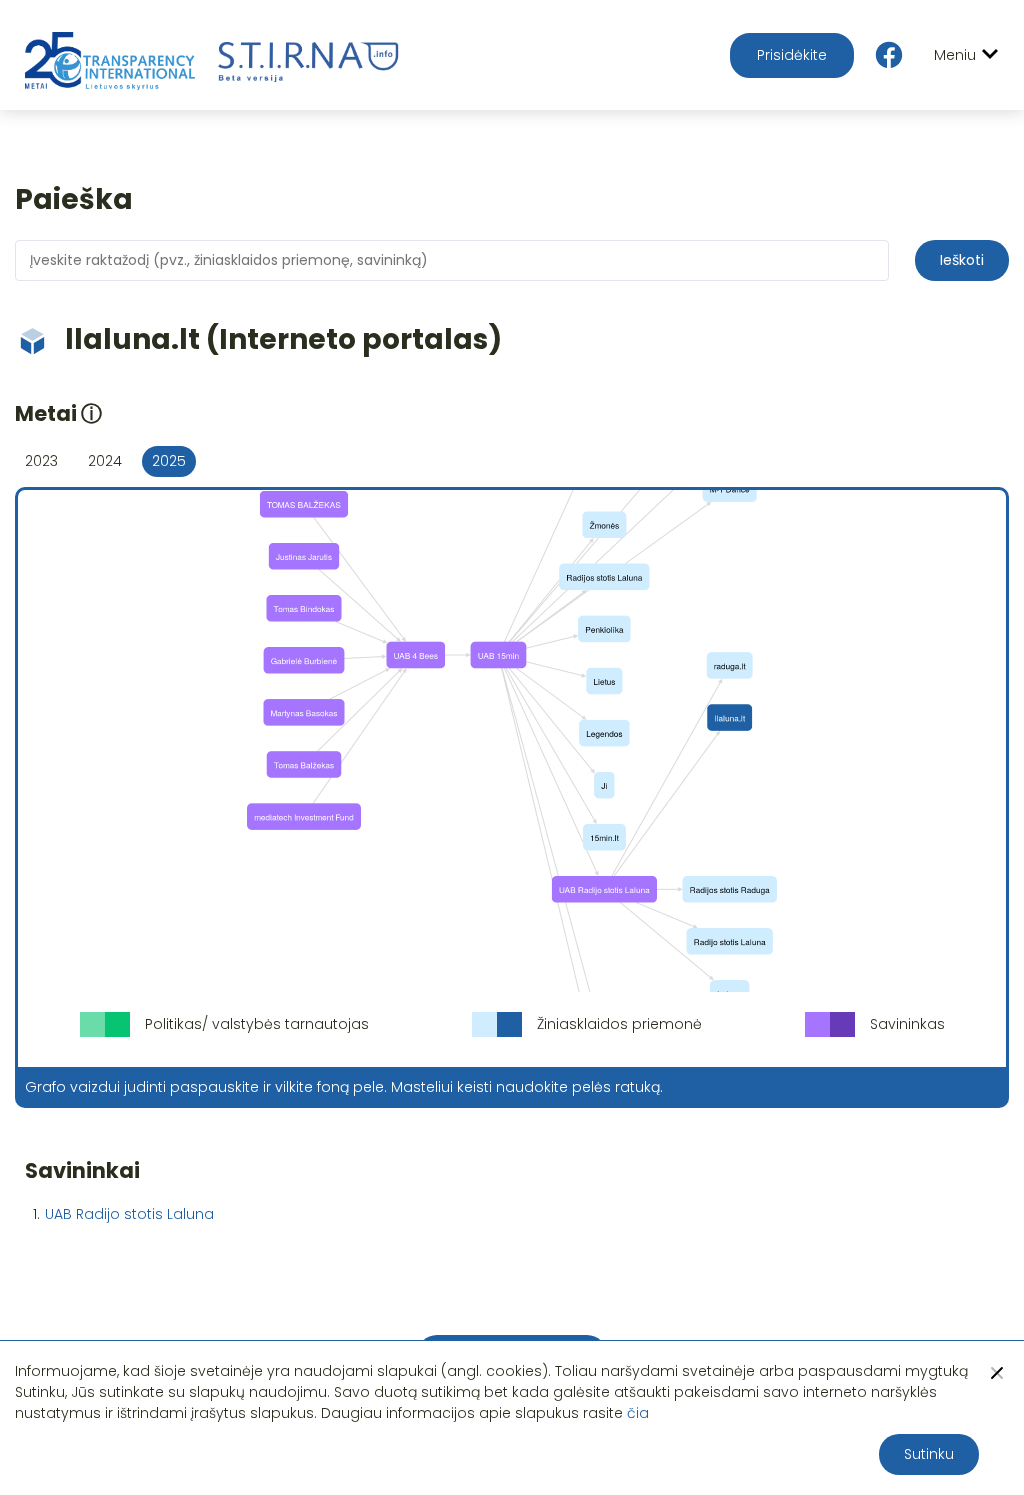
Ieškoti (962, 260)
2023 (41, 461)
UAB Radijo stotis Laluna (129, 1214)
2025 (169, 461)
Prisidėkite (792, 55)
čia (638, 1413)
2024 (105, 461)
